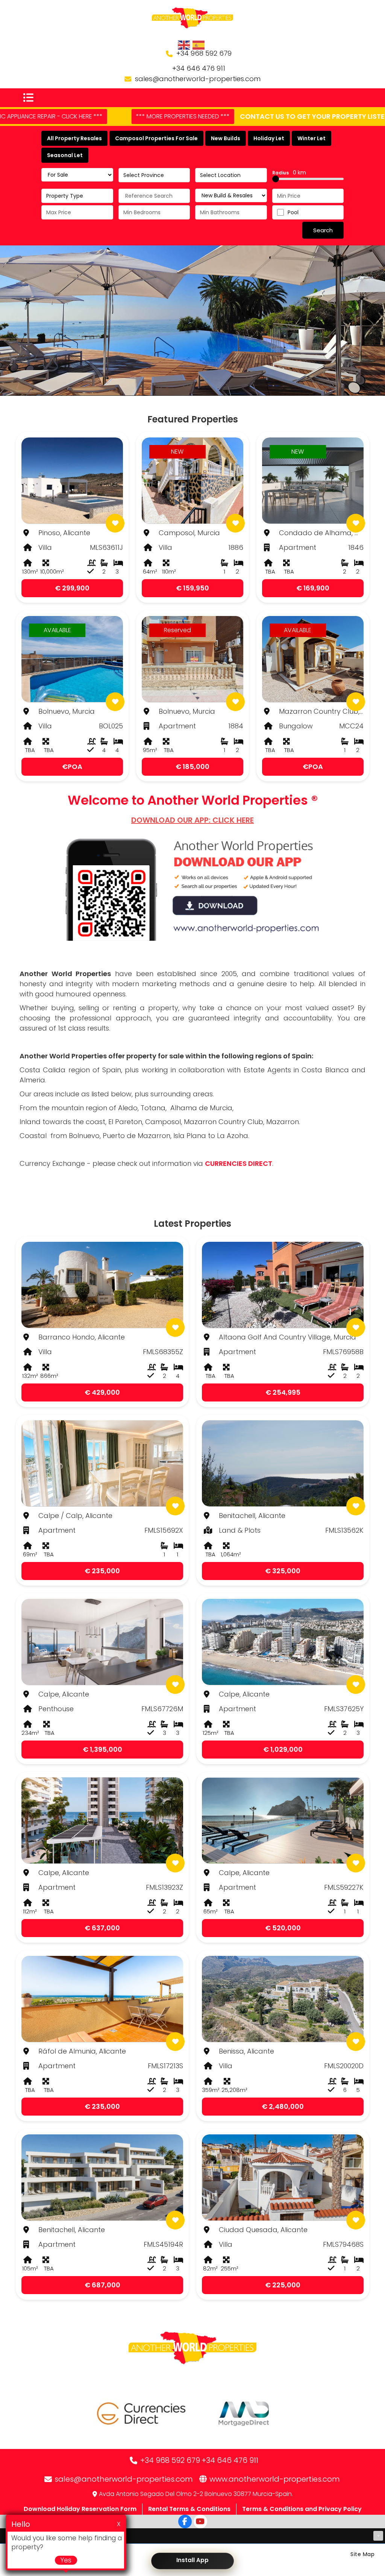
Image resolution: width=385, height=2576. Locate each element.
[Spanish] (199, 45)
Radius (289, 173)
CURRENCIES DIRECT (239, 1163)
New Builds (226, 138)
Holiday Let (269, 138)
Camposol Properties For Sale (156, 138)
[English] (184, 45)
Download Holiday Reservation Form (80, 2509)
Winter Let (311, 138)
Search (323, 230)
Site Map (362, 2554)
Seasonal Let (65, 155)
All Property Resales (74, 138)
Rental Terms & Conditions (189, 2509)
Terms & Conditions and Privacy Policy (302, 2509)
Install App (192, 2560)
